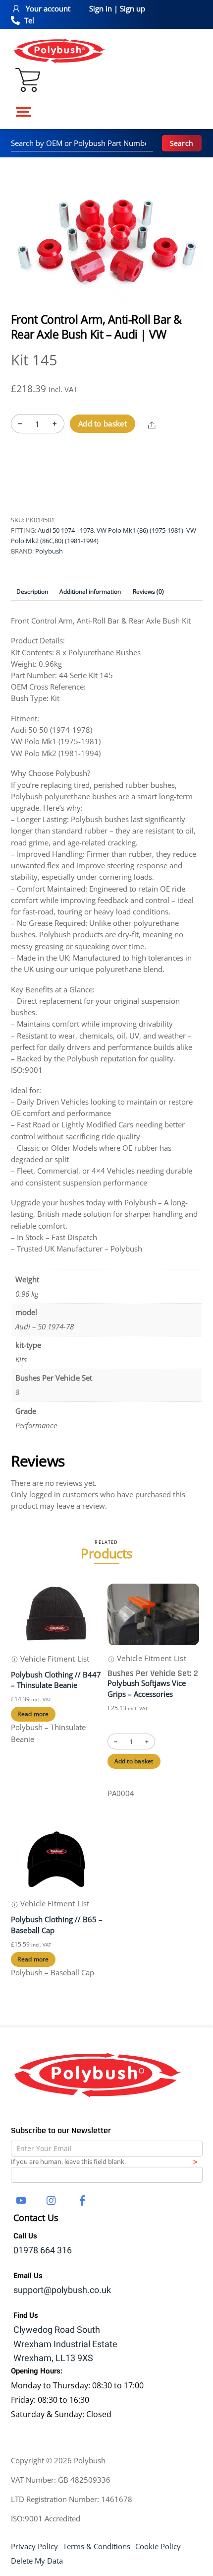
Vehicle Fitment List (54, 1659)
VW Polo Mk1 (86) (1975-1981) (140, 530)
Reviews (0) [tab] (148, 592)
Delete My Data (37, 2561)
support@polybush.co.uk (62, 2290)
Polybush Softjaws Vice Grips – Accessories (147, 1688)
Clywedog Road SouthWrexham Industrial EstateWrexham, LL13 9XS (65, 2344)
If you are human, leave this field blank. (68, 2161)
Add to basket (103, 423)
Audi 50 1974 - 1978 (66, 530)
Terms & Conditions (97, 2546)
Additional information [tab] (90, 592)
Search (182, 143)
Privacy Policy (34, 2546)
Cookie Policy (158, 2546)
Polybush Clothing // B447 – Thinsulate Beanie (56, 1680)
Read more (33, 1714)
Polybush (49, 551)
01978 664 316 (43, 2251)
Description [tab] (32, 592)
